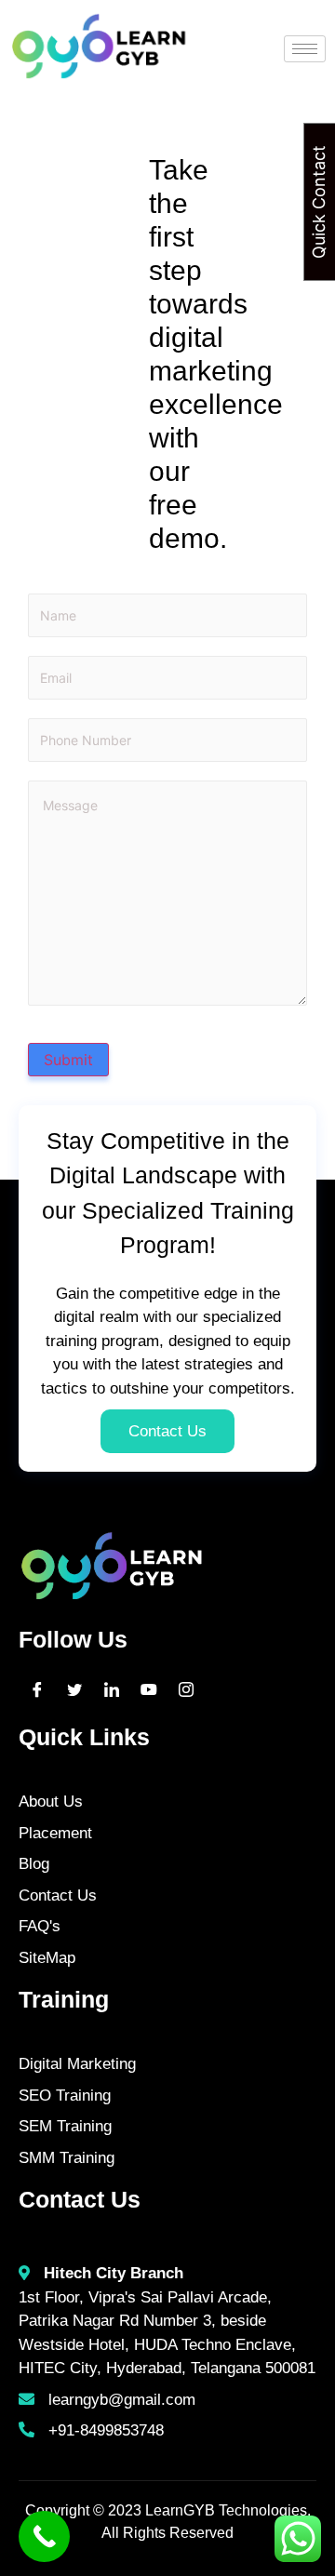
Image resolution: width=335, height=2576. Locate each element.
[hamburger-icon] (305, 49)
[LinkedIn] (112, 1688)
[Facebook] (37, 1688)
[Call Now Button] (44, 2536)
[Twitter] (74, 1688)
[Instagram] (186, 1688)
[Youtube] (149, 1688)
